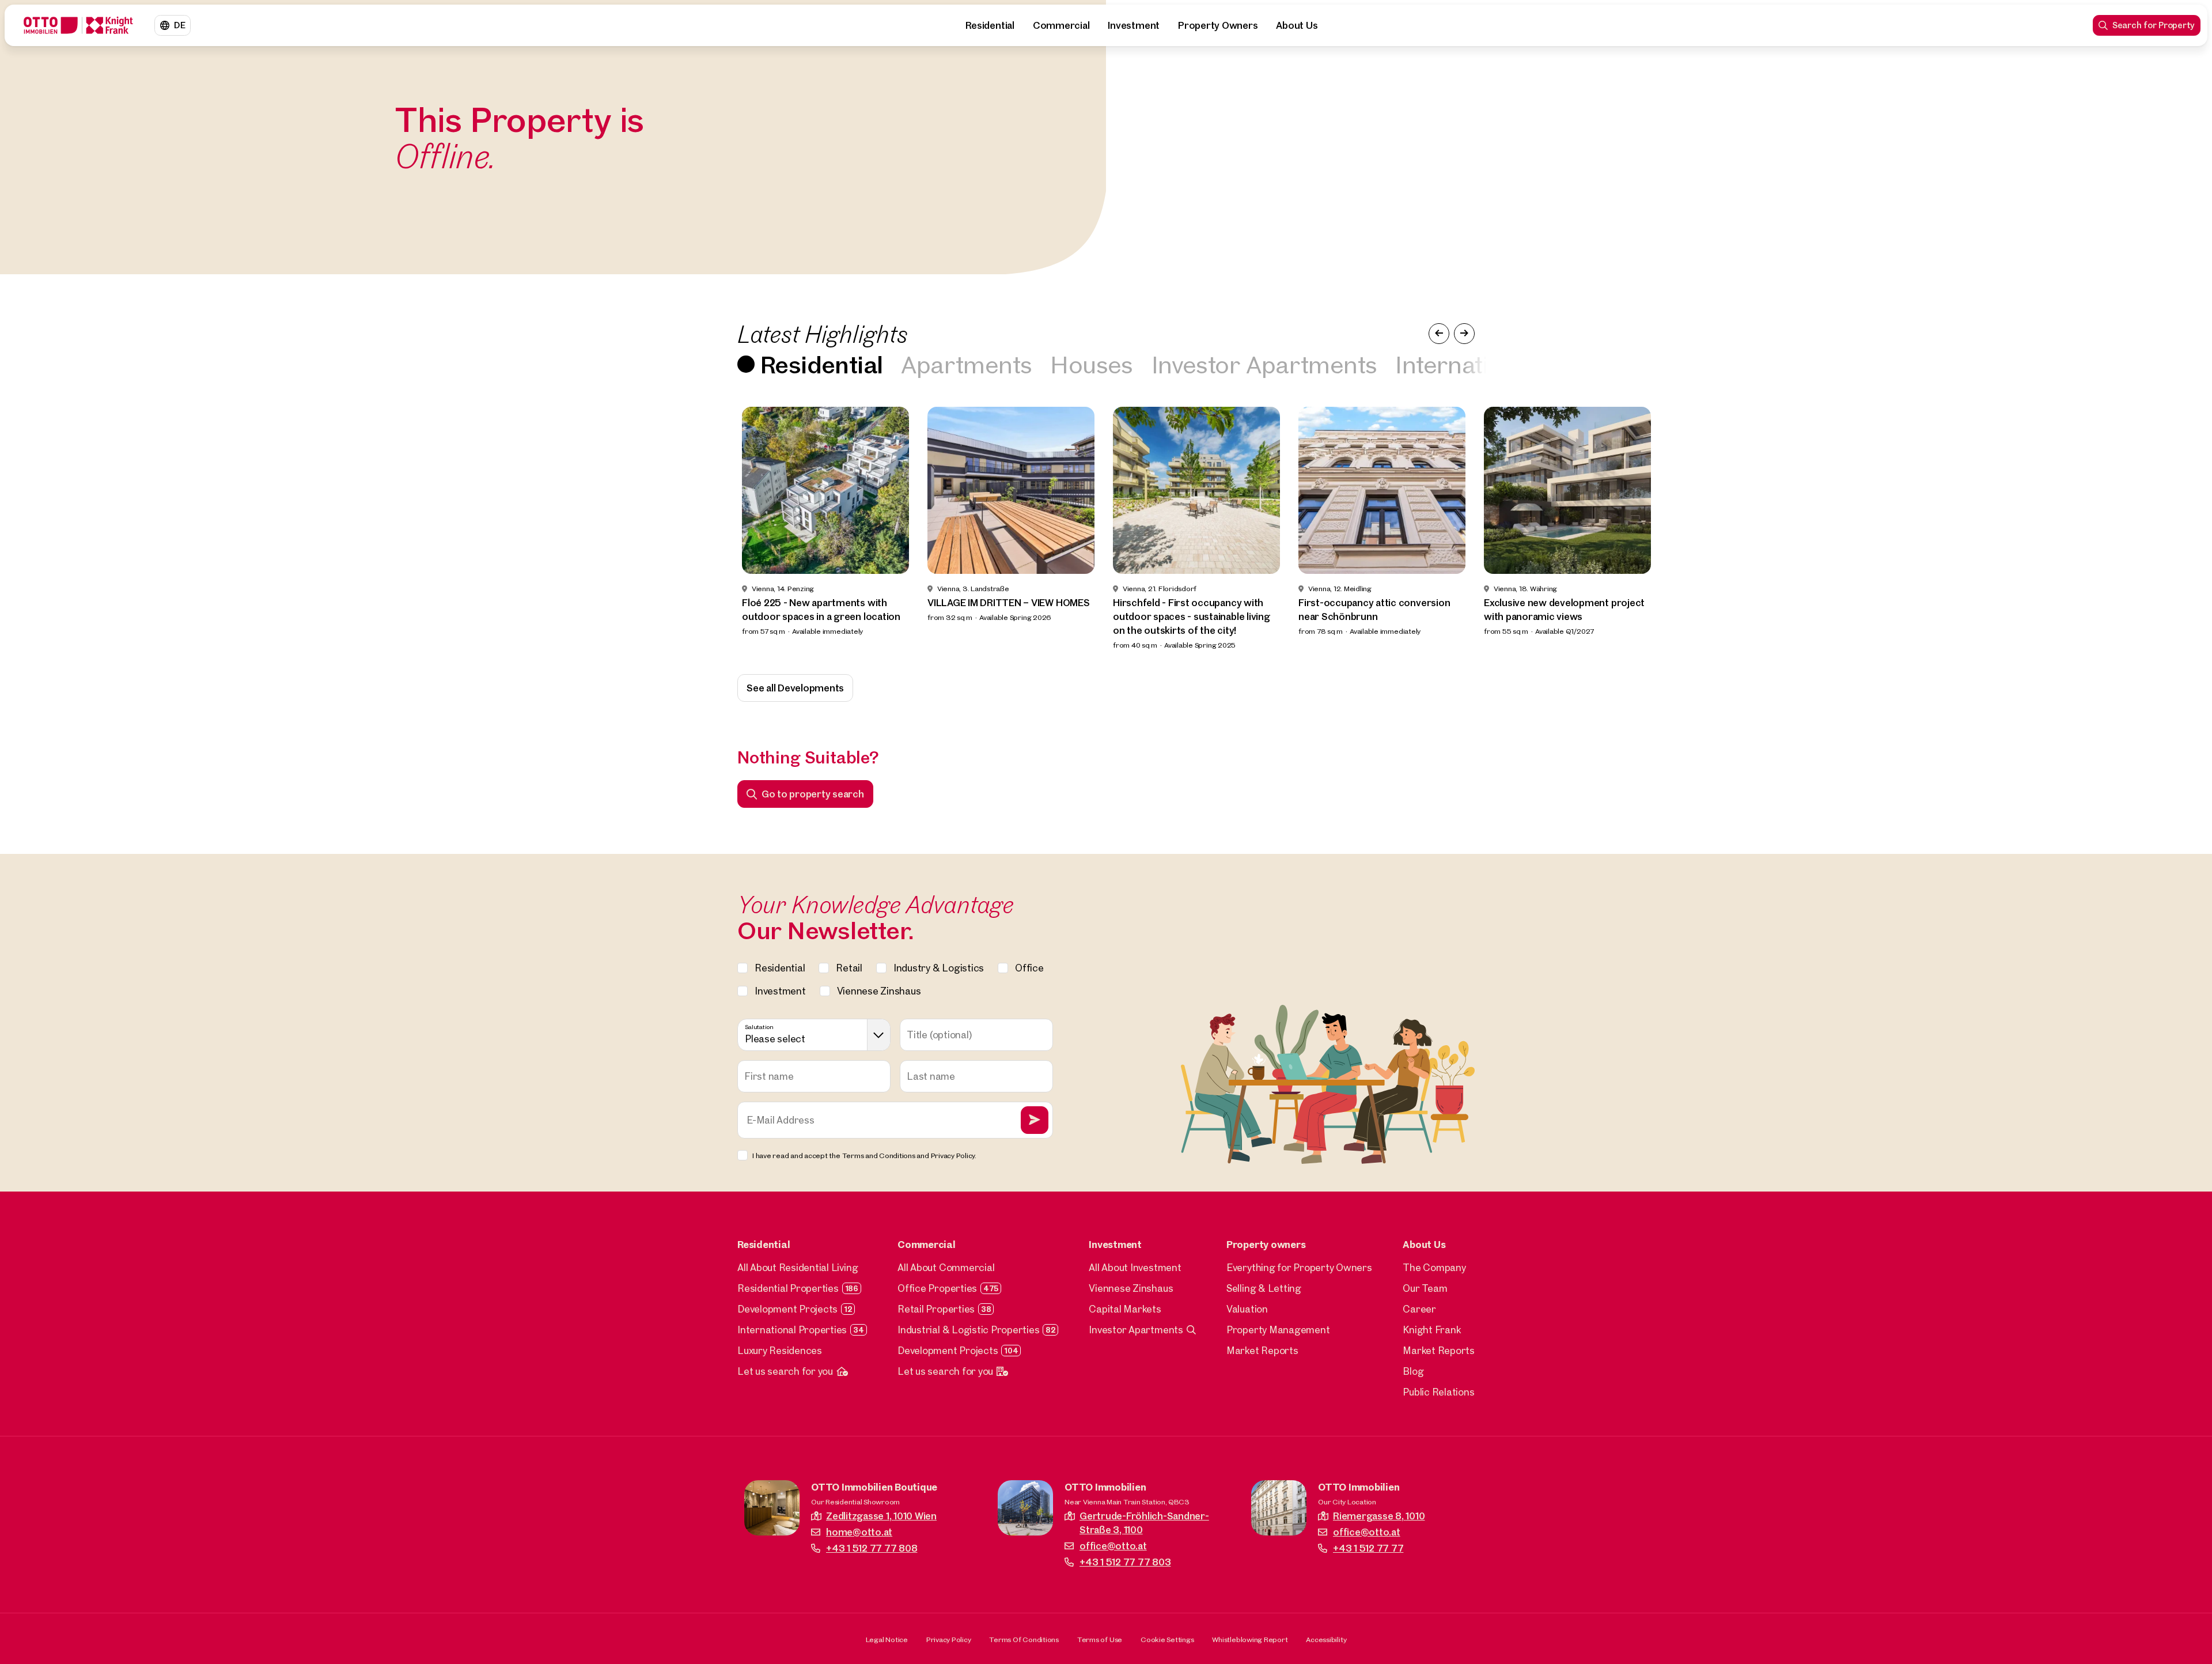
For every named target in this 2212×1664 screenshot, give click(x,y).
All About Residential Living (798, 1267)
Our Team (1425, 1288)
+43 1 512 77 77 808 (872, 1548)
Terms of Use (1100, 1639)
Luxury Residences (780, 1350)
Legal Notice (887, 1639)
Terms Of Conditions (1024, 1639)
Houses (1091, 364)
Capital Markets (1125, 1309)
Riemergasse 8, (1379, 1516)
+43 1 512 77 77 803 (1125, 1562)
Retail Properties (936, 1309)
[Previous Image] (1439, 334)
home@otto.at (859, 1532)
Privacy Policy (949, 1639)
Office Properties (937, 1288)
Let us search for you (785, 1371)
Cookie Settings (1167, 1639)
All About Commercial (946, 1267)
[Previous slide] (30, 529)
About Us (1297, 25)
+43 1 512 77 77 (1368, 1548)
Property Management (1278, 1330)
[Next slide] (2182, 529)
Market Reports (1262, 1350)
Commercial (1061, 25)
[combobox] (814, 1035)
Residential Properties (788, 1288)
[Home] (78, 25)
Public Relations (1438, 1392)
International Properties (792, 1330)
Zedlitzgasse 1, (881, 1516)
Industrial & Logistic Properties (968, 1330)
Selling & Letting (1264, 1288)
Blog (1413, 1371)
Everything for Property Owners (1299, 1267)
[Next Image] (1464, 334)
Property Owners (1218, 25)
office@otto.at (1113, 1546)
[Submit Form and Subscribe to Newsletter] (1035, 1120)
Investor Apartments (1264, 364)
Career (1419, 1309)
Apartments (966, 364)
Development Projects (787, 1309)
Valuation (1247, 1309)
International (1465, 364)
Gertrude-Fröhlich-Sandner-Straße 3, (1144, 1523)
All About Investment (1135, 1267)
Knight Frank (1432, 1330)
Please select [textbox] (775, 1039)
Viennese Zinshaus (1131, 1288)
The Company (1434, 1267)
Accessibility (1326, 1639)
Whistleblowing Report (1250, 1639)
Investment (1134, 25)
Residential (990, 25)
